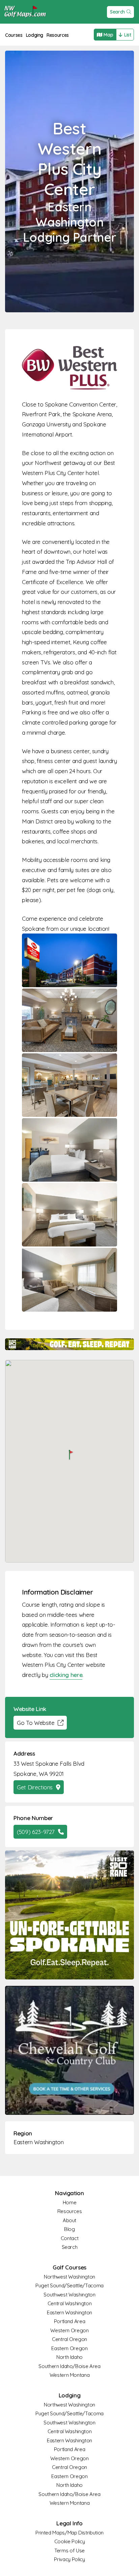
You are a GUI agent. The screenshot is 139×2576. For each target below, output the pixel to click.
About (69, 2220)
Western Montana (70, 2375)
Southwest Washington (69, 2295)
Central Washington (70, 2303)
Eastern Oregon (69, 2348)
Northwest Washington (69, 2277)
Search (117, 12)
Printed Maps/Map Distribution (69, 2533)
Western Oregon (69, 2330)
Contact (70, 2238)
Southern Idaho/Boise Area (69, 2366)
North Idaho (69, 2357)
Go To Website (36, 1723)
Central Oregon (69, 2339)
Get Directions (35, 1787)
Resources (58, 35)
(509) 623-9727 (36, 1832)
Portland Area (69, 2321)
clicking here (66, 1675)
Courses (14, 35)
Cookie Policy (69, 2541)
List (128, 35)
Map (108, 35)
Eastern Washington (39, 2142)
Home (70, 2202)
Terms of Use (69, 2551)
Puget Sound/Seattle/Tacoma (69, 2285)
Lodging (35, 35)
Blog (69, 2229)
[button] (69, 1455)
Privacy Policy (69, 2559)
